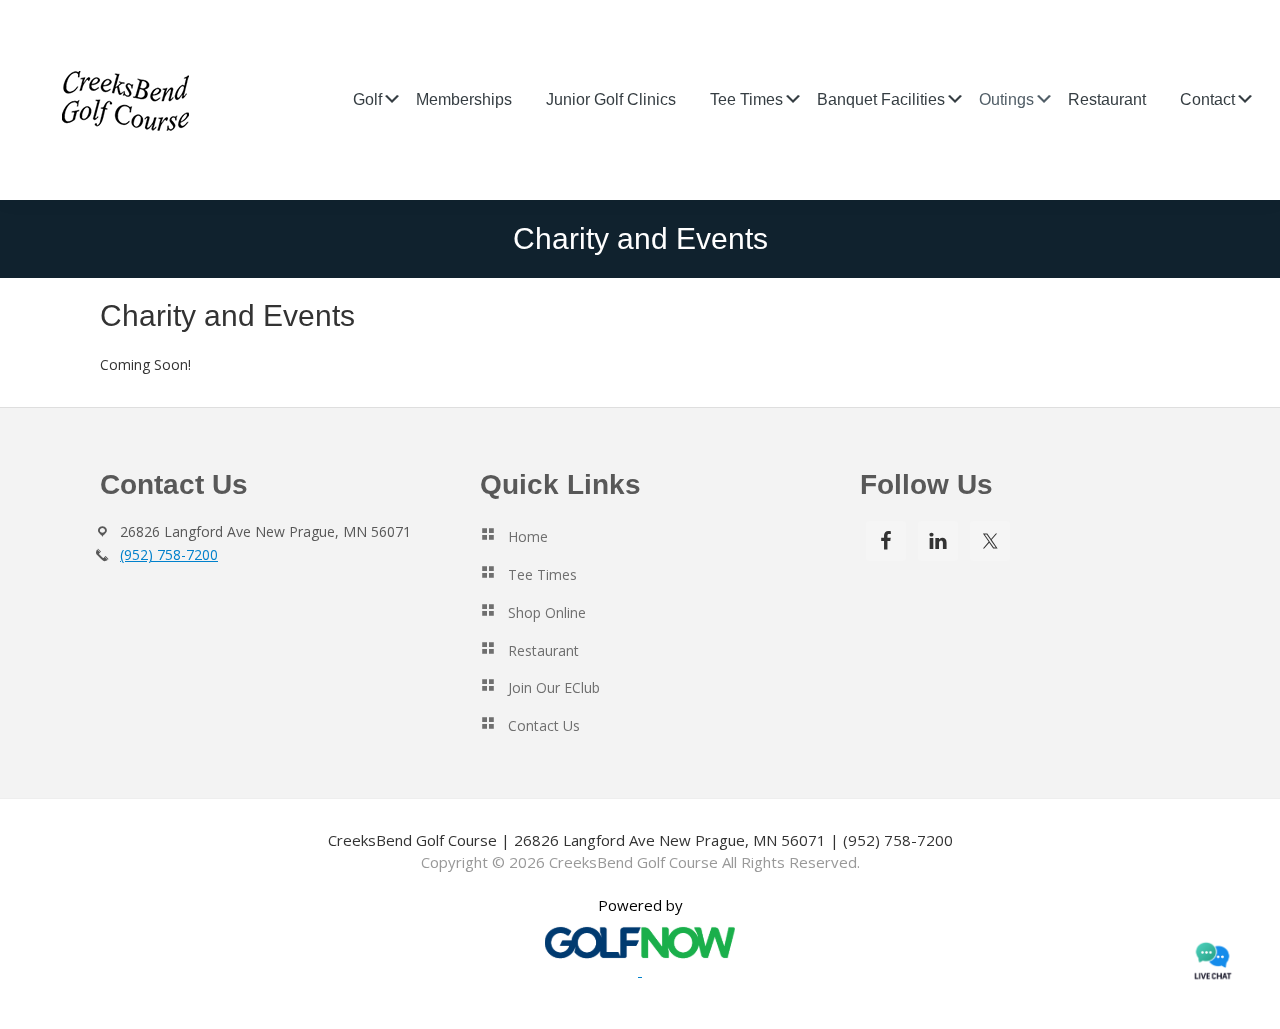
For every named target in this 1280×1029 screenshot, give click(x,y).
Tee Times (542, 574)
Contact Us (544, 725)
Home (528, 536)
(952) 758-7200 (169, 554)
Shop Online (547, 612)
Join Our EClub (554, 687)
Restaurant (543, 650)
